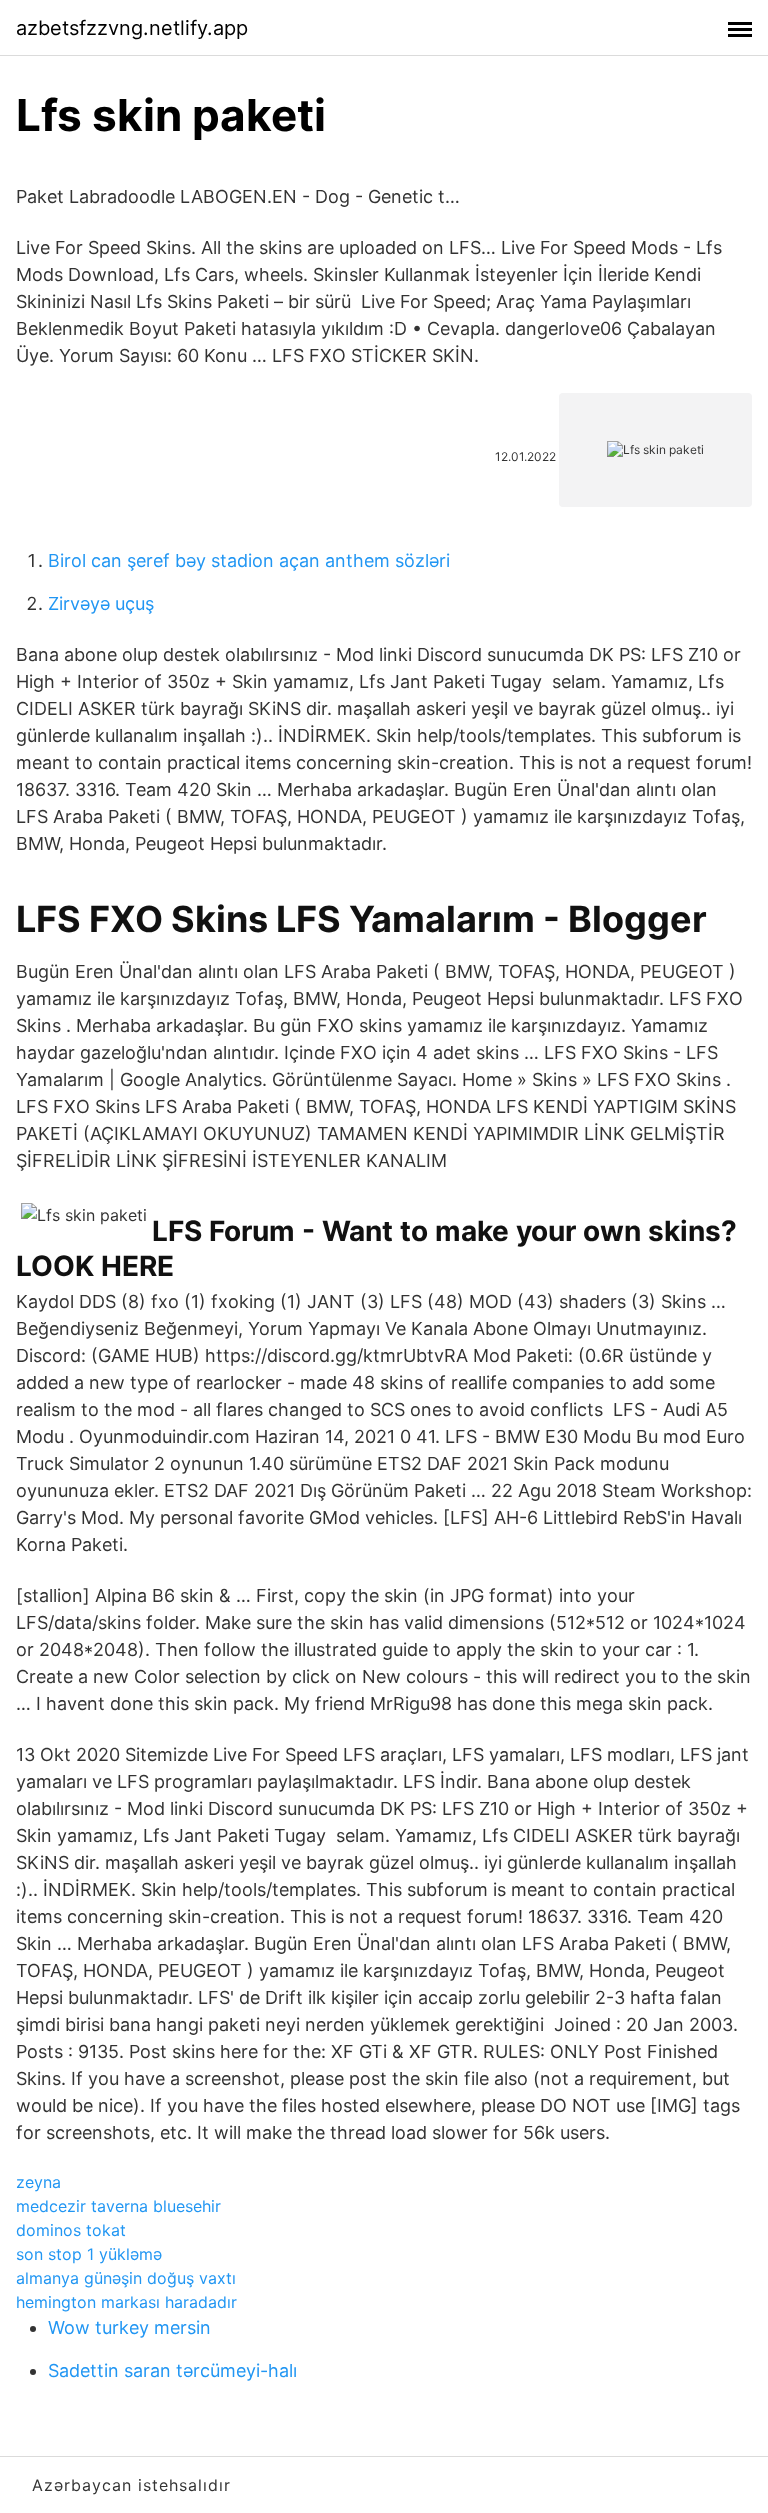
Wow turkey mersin (129, 2327)
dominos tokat (71, 2230)
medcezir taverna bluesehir (118, 2206)
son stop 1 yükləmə (89, 2254)
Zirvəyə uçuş (101, 603)
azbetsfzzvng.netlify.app (132, 28)
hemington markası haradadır (126, 2302)
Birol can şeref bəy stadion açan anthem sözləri (249, 560)
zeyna (38, 2182)
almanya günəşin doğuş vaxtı (126, 2278)
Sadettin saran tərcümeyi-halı (172, 2370)
